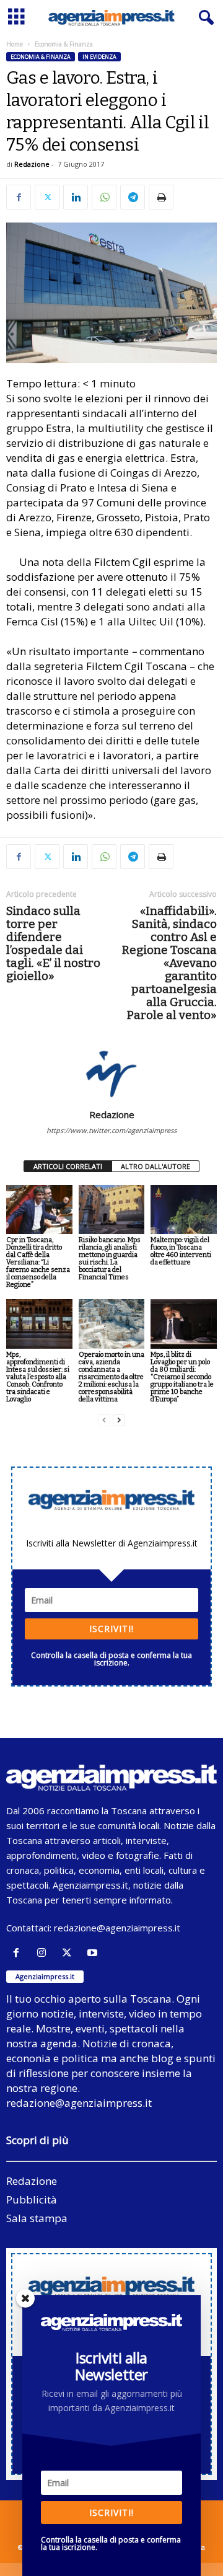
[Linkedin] (76, 197)
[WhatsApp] (104, 197)
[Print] (161, 197)
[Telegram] (133, 197)
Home (15, 44)
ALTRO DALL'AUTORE (155, 1166)
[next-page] (119, 1420)
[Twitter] (47, 197)
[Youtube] (94, 1953)
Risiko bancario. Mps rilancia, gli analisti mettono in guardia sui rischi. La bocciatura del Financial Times (110, 1259)
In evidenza (99, 57)
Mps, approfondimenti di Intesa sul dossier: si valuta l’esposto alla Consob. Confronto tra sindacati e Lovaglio (38, 1377)
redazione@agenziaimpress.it (117, 1928)
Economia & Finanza (41, 57)
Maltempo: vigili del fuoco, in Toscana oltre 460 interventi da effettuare (181, 1251)
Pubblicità (32, 2199)
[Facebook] (19, 197)
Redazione (32, 164)
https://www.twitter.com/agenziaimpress (111, 1130)
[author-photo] (111, 1073)
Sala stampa (37, 2218)
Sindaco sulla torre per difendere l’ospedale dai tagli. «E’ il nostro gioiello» (53, 943)
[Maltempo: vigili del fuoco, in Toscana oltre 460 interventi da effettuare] (184, 1210)
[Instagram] (44, 1953)
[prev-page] (104, 1420)
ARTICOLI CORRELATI (68, 1166)
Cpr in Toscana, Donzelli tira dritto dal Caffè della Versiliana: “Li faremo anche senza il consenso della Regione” (38, 1262)
